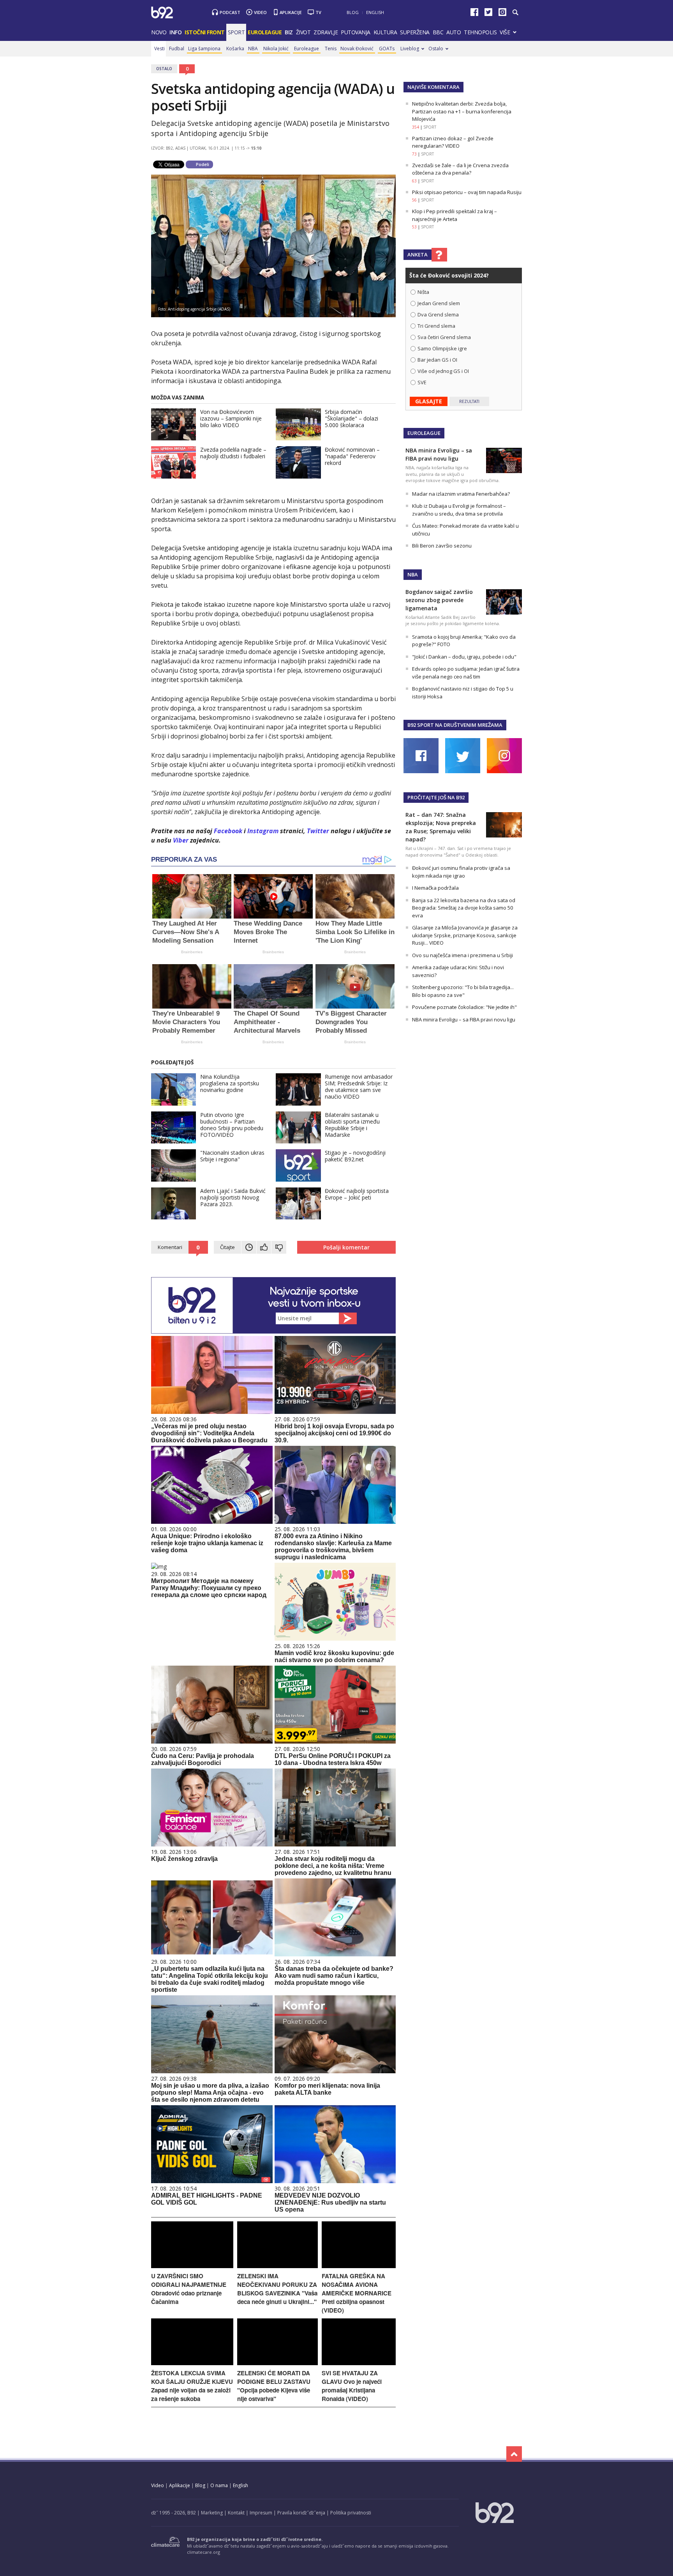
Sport (236, 32)
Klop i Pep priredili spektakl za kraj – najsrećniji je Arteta (455, 215)
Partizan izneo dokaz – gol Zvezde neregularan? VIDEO (453, 142)
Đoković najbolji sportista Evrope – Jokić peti (357, 1194)
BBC (438, 32)
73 (414, 154)
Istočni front (205, 32)
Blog (353, 12)
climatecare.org (203, 2552)
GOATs (387, 49)
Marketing (212, 2513)
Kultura (385, 32)
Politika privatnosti (351, 2513)
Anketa (418, 254)
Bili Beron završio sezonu (442, 546)
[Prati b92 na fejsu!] (474, 14)
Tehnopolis (480, 32)
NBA (253, 49)
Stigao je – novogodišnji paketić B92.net (355, 1156)
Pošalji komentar (346, 1247)
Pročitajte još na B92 (436, 797)
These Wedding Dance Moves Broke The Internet (268, 932)
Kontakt (236, 2513)
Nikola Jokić (276, 49)
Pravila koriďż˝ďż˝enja (301, 2513)
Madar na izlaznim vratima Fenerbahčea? (461, 494)
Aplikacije (291, 12)
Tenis (331, 49)
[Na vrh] (514, 2454)
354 (416, 127)
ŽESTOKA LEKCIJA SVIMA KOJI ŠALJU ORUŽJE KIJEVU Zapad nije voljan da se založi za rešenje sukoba (192, 2386)
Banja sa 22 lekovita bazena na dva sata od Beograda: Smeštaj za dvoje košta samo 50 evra (464, 908)
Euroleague (307, 49)
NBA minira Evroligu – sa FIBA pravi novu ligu (464, 1019)
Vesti (159, 49)
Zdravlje (326, 32)
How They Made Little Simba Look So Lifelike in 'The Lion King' (355, 932)
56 (414, 200)
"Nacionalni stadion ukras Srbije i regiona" (232, 1156)
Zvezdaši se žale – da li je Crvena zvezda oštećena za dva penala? (460, 169)
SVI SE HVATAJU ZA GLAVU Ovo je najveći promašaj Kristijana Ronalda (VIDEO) (352, 2386)
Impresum (261, 2513)
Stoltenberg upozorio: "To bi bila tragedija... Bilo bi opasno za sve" (463, 991)
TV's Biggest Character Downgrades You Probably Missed (351, 1022)
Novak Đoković (357, 49)
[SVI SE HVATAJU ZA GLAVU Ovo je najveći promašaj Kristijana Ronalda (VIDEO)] (359, 2363)
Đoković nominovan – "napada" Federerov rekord (352, 456)
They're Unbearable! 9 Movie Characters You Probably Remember (186, 1022)
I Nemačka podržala (435, 888)
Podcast (230, 12)
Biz (289, 32)
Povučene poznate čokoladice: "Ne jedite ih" (464, 1007)
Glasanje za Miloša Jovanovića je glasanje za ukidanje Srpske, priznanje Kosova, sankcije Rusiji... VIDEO (465, 935)
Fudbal (177, 49)
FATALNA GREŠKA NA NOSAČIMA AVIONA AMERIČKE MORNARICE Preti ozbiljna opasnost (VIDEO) (357, 2293)
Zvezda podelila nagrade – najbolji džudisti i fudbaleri (233, 453)
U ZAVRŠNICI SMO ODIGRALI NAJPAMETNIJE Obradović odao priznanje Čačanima (189, 2289)
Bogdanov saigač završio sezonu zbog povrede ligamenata (439, 600)
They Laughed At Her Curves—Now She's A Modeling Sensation (186, 932)
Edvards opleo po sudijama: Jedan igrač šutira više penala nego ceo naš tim (466, 673)
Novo (159, 32)
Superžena (415, 32)
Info (175, 32)
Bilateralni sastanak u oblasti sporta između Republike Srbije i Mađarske (352, 1125)
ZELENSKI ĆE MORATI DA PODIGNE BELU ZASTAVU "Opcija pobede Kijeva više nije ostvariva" (274, 2386)
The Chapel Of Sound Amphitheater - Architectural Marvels (267, 1022)
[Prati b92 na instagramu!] (502, 14)
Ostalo (436, 49)
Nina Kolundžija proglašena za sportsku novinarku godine (230, 1083)
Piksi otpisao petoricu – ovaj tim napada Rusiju (467, 192)
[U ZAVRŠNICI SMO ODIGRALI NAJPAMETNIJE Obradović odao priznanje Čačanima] (192, 2266)
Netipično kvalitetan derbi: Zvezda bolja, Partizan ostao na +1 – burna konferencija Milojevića (462, 111)
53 (414, 227)
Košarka (235, 49)
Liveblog (410, 49)
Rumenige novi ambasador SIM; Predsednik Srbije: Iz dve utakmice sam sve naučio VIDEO (359, 1087)
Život (303, 32)
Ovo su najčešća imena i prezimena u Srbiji (462, 955)
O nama (219, 2485)
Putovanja (356, 32)
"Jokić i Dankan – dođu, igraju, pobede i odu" (464, 657)
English (375, 12)
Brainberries (192, 952)
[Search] (515, 12)
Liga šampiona (204, 49)
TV (318, 12)
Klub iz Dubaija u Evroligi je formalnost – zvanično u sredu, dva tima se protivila (459, 510)
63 (414, 181)
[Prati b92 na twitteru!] (488, 14)
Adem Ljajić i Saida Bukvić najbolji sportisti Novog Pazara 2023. (233, 1197)
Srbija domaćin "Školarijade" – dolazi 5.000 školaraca (351, 418)
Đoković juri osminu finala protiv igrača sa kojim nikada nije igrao (461, 872)
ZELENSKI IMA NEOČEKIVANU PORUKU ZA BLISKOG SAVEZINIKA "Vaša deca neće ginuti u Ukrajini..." (277, 2289)
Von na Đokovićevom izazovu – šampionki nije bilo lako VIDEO (231, 418)
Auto (454, 32)
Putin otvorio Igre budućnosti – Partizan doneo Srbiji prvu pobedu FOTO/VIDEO (232, 1125)
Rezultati (469, 401)
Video (260, 12)
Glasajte (429, 401)
